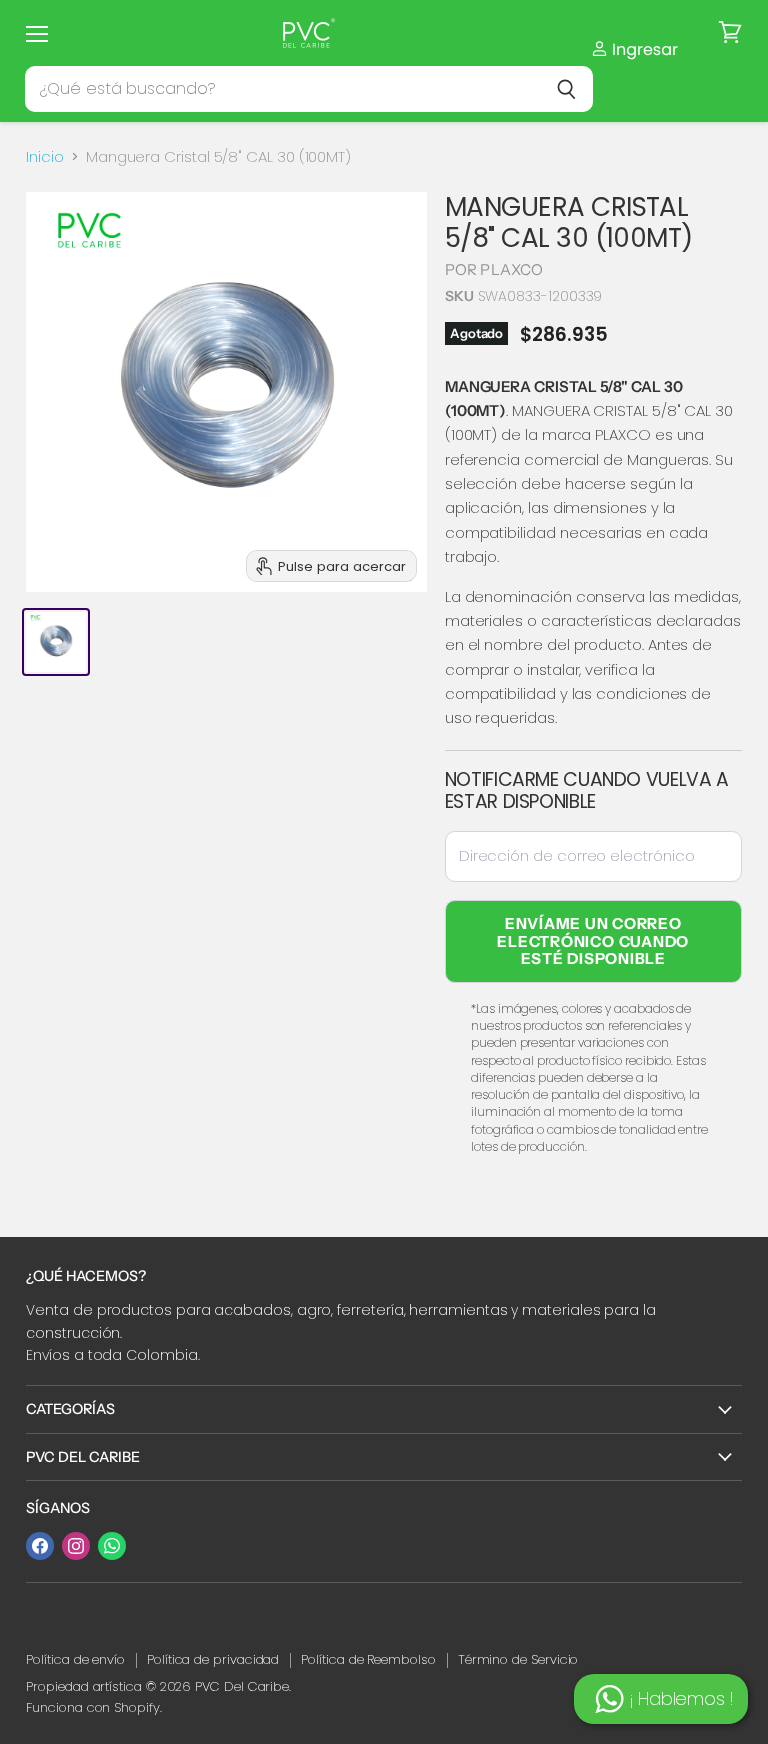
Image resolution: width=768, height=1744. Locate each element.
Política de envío (75, 1659)
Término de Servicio (518, 1659)
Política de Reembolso (368, 1659)
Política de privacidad (213, 1659)
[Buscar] (566, 89)
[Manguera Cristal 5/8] (56, 642)
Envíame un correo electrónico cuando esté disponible (593, 941)
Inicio (45, 156)
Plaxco (511, 269)
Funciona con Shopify (93, 1707)
